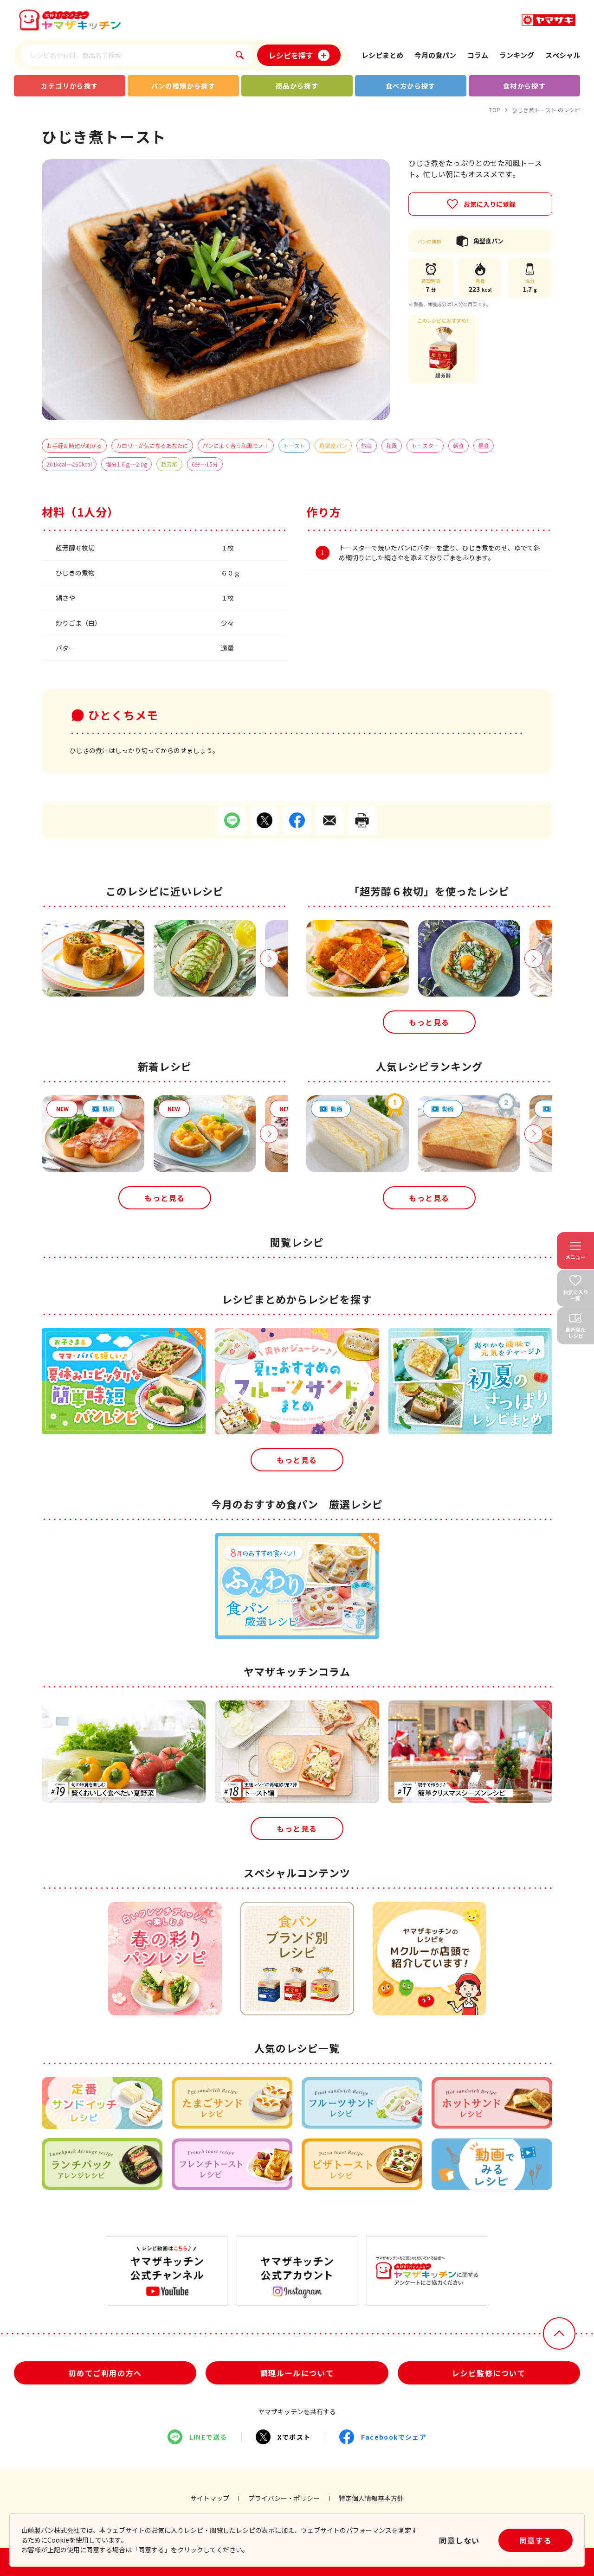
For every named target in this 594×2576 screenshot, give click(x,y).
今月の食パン (435, 55)
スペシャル (563, 55)
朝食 (458, 445)
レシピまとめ (382, 55)
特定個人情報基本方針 (371, 2498)
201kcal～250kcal (69, 464)
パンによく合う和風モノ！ (236, 445)
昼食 (484, 445)
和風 (392, 445)
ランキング (517, 55)
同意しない (459, 2540)
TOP (495, 110)
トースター (425, 445)
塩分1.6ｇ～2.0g (126, 464)
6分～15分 (205, 464)
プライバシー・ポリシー (284, 2498)
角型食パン (333, 445)
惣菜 (367, 445)
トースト (294, 445)
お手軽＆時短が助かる (74, 445)
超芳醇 (169, 464)
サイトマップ (210, 2498)
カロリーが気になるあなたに (152, 445)
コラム (478, 55)
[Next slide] (269, 959)
